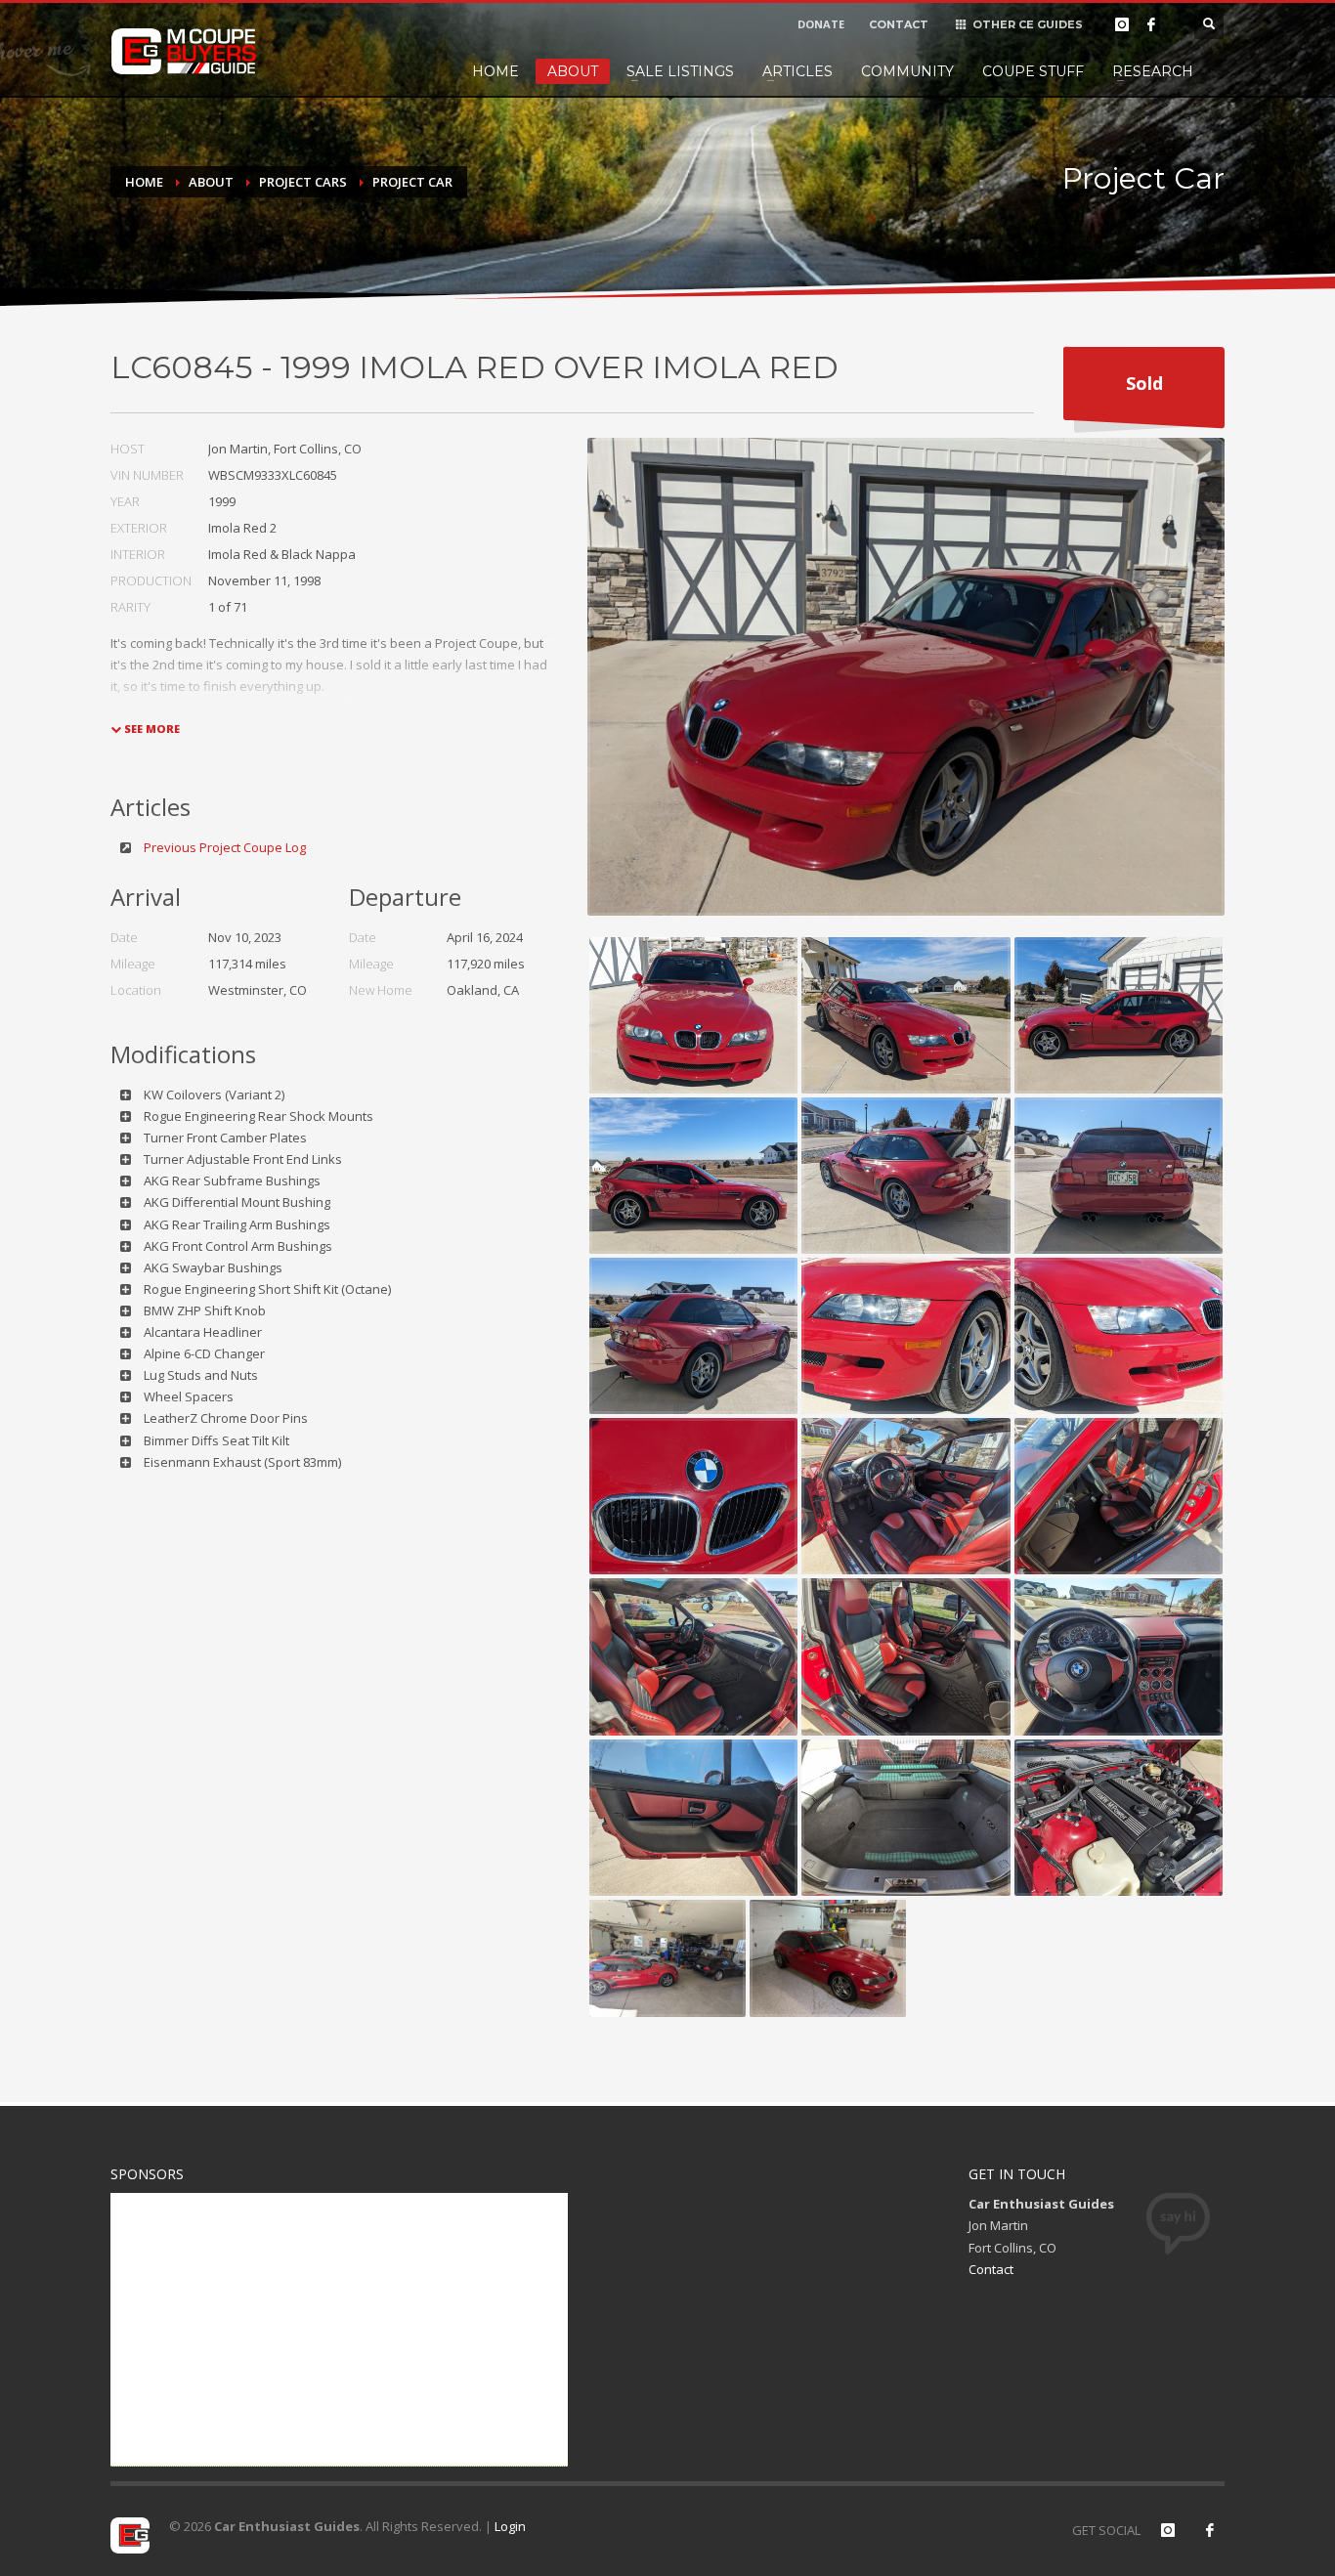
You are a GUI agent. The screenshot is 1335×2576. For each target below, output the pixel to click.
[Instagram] (1122, 24)
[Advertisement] (339, 2330)
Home (495, 71)
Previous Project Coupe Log (225, 847)
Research (1153, 71)
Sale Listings (680, 71)
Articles (797, 71)
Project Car (412, 182)
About (573, 71)
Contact (991, 2269)
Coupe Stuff (1033, 71)
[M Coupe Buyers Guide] (184, 52)
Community (907, 71)
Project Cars (303, 182)
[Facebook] (1151, 24)
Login (510, 2526)
